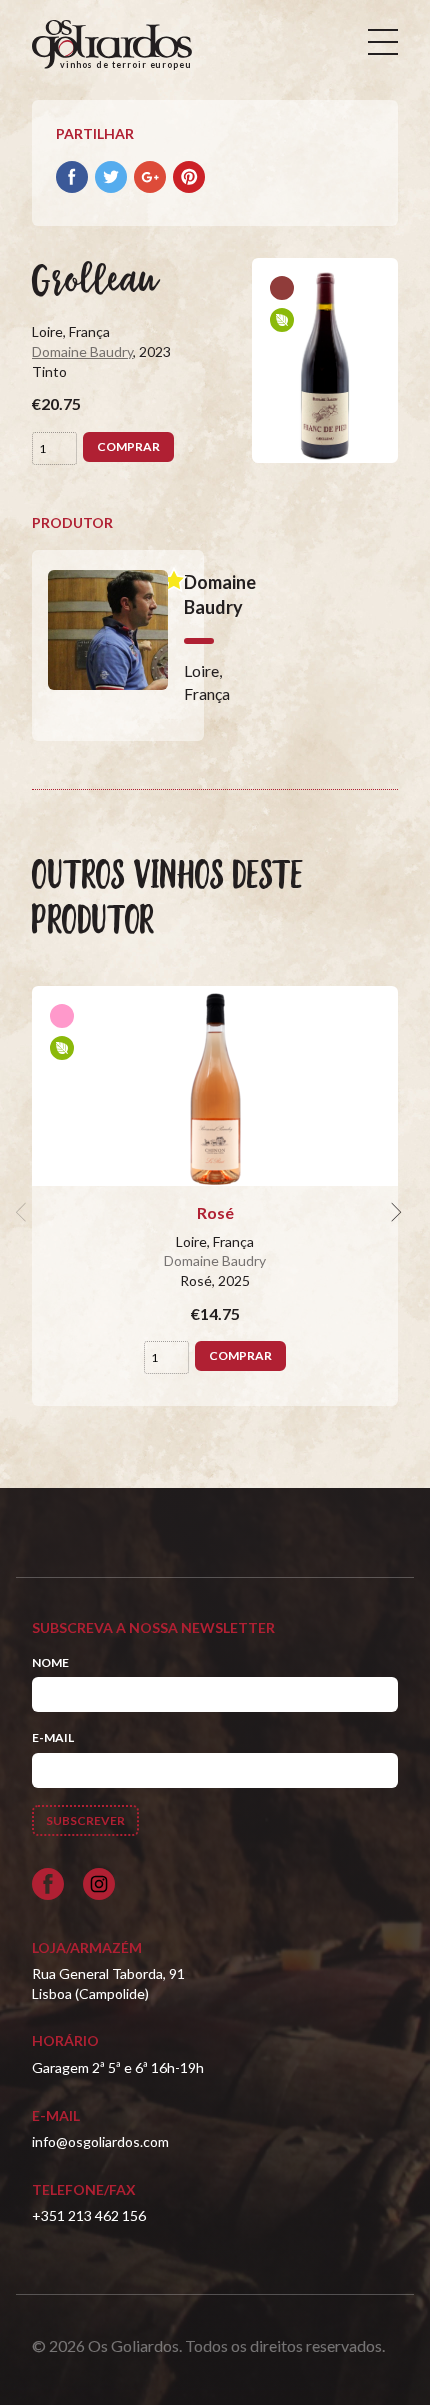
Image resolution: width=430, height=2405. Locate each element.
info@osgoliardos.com (100, 2141)
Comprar (128, 446)
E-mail (53, 1737)
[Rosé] (215, 1086)
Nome (50, 1662)
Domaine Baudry (82, 351)
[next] (394, 1213)
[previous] (24, 1213)
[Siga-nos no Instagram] (99, 1884)
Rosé (215, 1212)
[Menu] (383, 42)
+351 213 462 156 (89, 2215)
